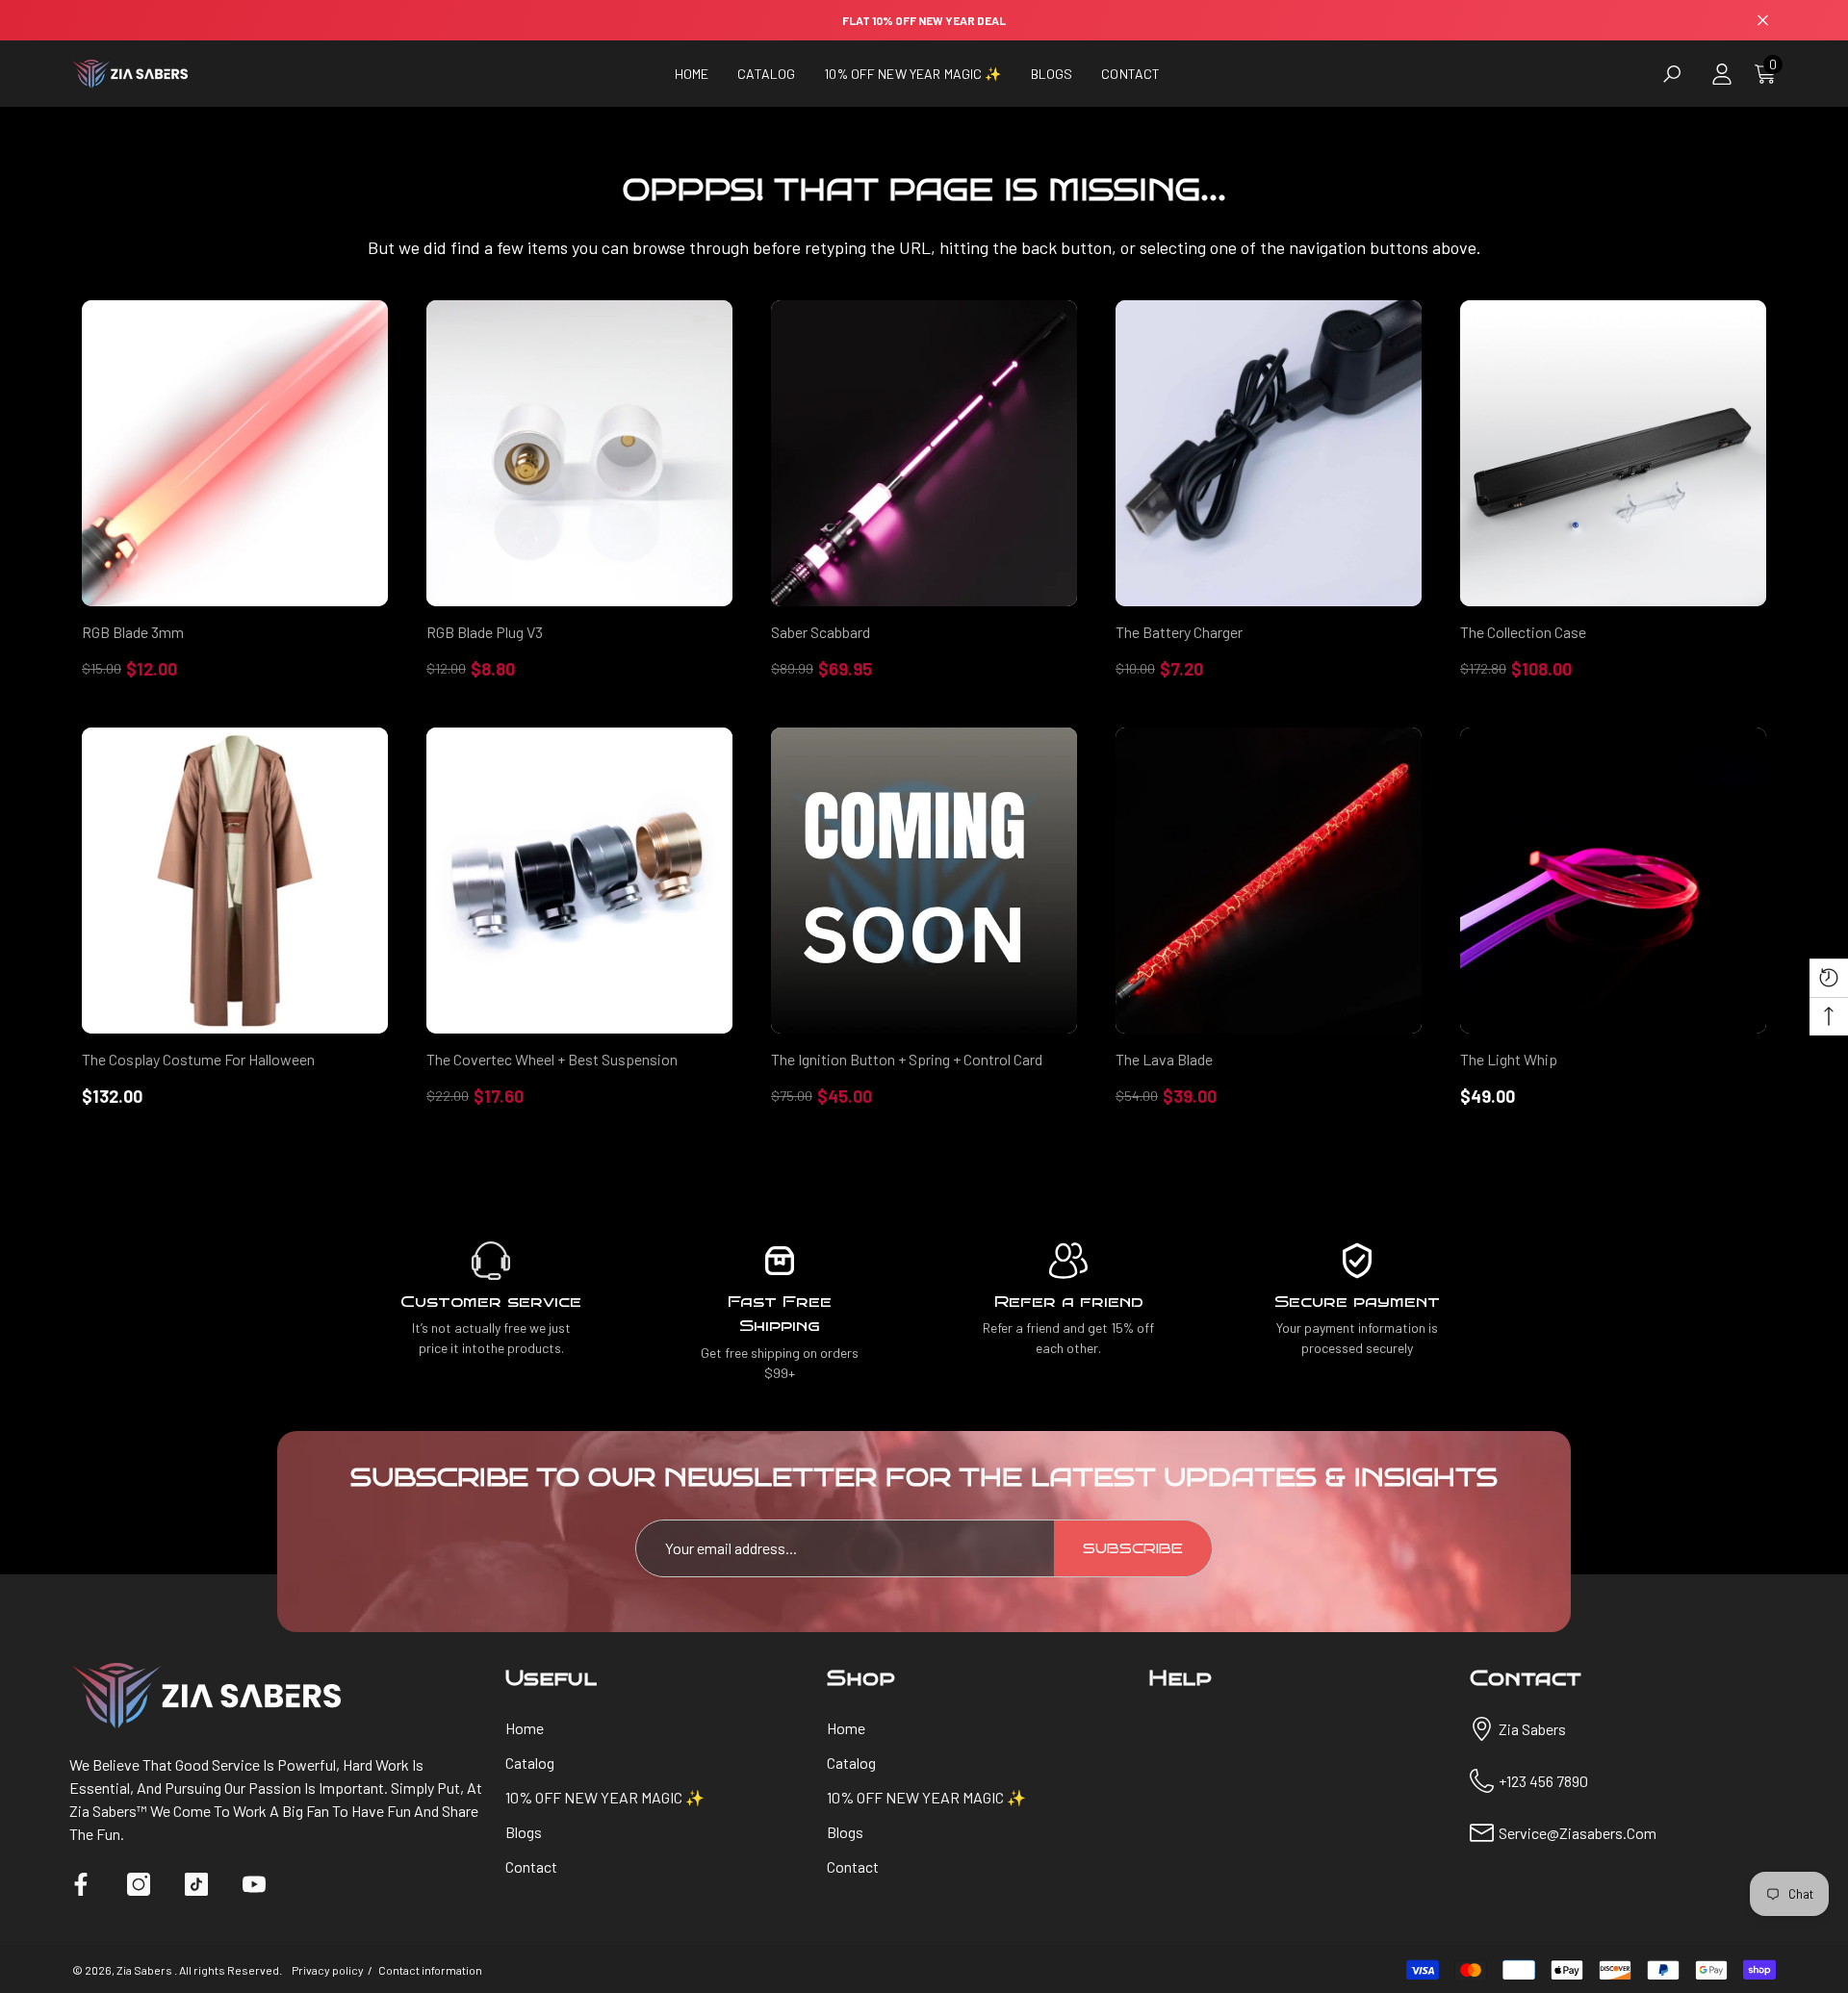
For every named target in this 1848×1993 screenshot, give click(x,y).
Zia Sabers (145, 1970)
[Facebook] (81, 1884)
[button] (766, 74)
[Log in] (1722, 74)
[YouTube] (254, 1884)
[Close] (1763, 21)
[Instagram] (139, 1884)
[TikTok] (196, 1884)
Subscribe (1133, 1549)
